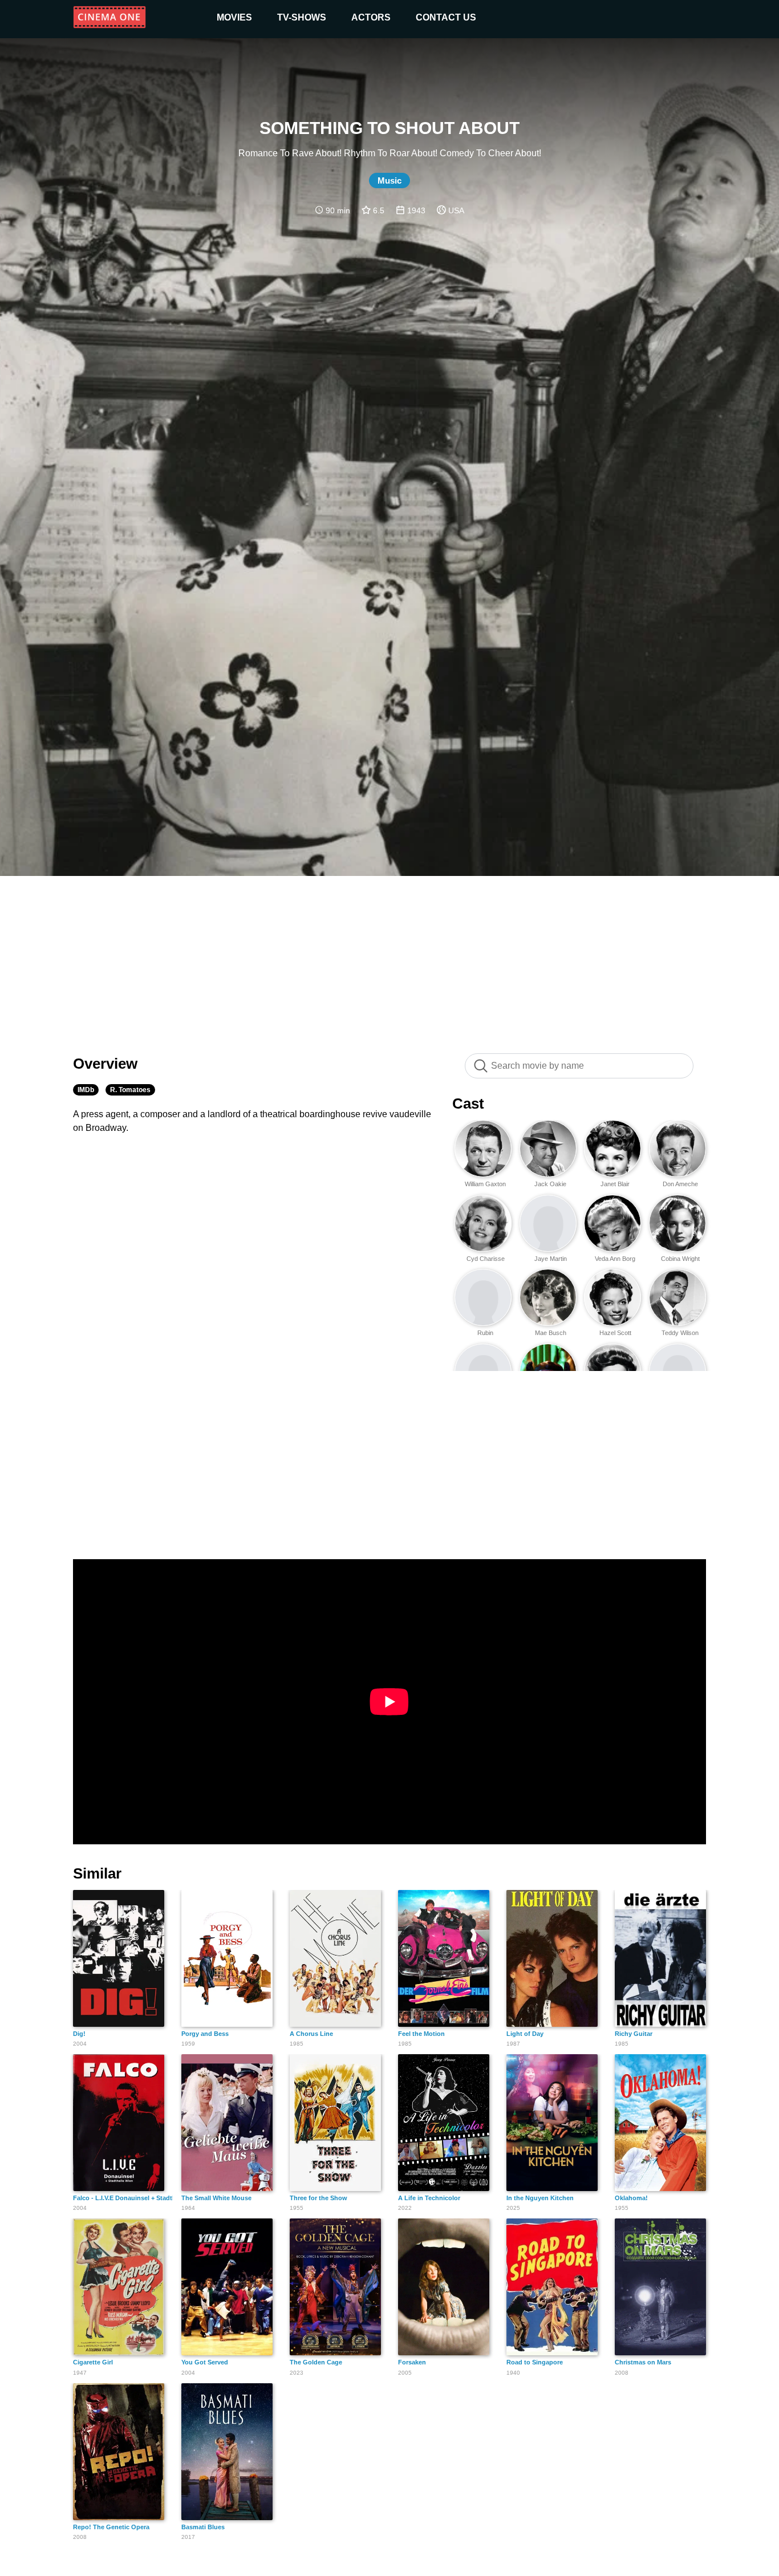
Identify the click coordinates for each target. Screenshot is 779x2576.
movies (234, 17)
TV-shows (302, 17)
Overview (105, 1064)
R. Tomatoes (130, 1090)
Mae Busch (551, 1333)
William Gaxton (485, 1184)
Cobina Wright (680, 1259)
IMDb (86, 1090)
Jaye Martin (551, 1259)
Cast (468, 1104)
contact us (446, 17)
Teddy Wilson (680, 1333)
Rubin (485, 1333)
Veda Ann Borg (615, 1259)
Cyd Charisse (486, 1259)
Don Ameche (680, 1184)
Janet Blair (615, 1184)
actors (371, 17)
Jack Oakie (550, 1184)
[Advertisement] (389, 959)
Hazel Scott (615, 1333)
